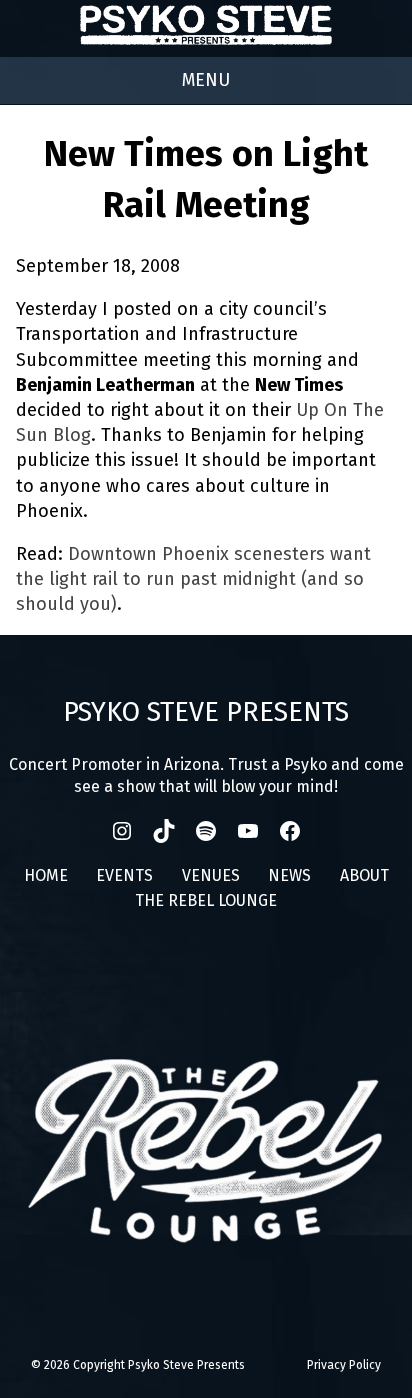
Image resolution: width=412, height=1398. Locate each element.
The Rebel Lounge (206, 900)
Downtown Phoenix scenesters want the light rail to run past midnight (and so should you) (193, 579)
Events (124, 875)
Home (46, 875)
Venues (211, 875)
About (364, 875)
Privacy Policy (344, 1365)
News (289, 875)
